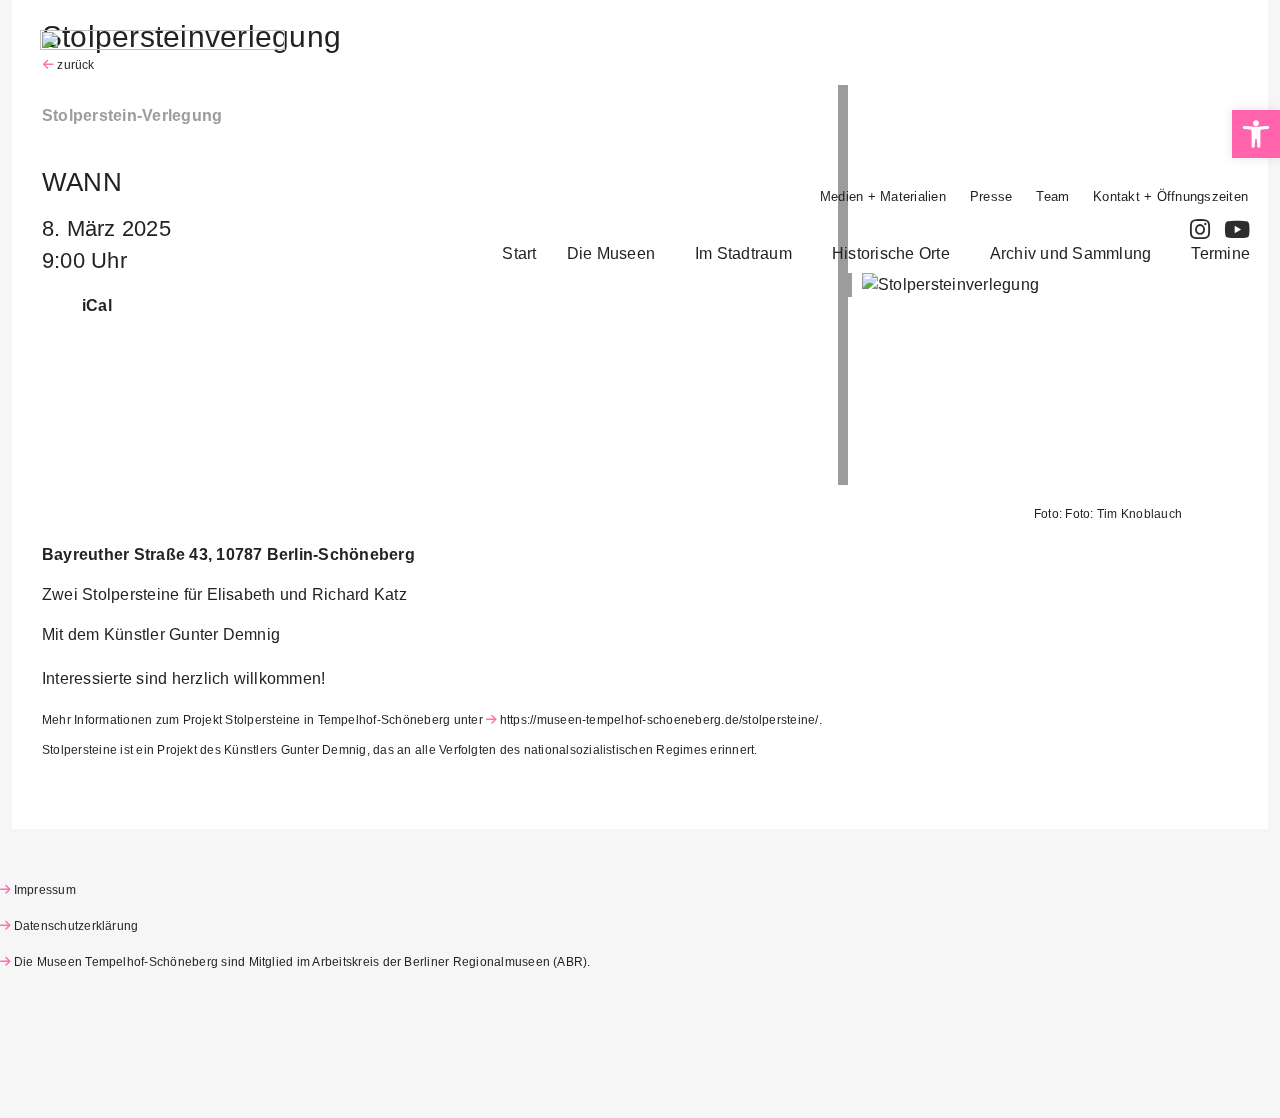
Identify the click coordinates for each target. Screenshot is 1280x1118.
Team (1052, 196)
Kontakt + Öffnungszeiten (1170, 196)
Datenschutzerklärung (76, 926)
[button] (616, 254)
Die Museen (611, 253)
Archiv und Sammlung (1071, 253)
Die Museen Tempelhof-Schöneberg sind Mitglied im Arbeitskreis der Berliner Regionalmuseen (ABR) (300, 962)
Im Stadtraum (743, 253)
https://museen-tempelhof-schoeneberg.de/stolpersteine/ (659, 720)
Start (519, 253)
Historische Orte (891, 253)
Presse (991, 196)
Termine (1220, 253)
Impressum (45, 890)
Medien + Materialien (883, 196)
